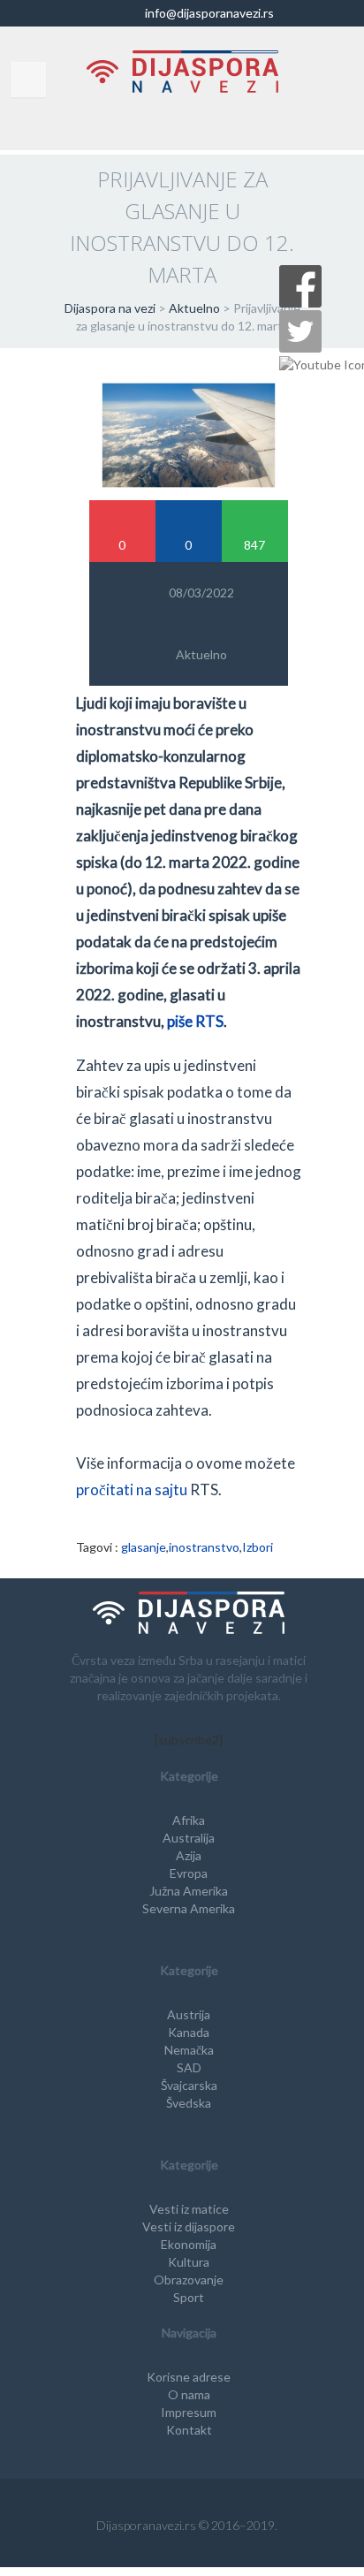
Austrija (189, 2014)
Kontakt (189, 2430)
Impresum (189, 2412)
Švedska (189, 2103)
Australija (189, 1838)
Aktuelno (201, 654)
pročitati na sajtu (132, 1489)
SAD (189, 2067)
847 (254, 545)
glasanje (144, 1547)
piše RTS (195, 1021)
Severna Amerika (189, 1908)
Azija (189, 1855)
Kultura (189, 2262)
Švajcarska (189, 2085)
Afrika (189, 1820)
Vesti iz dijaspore (189, 2226)
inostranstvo (204, 1547)
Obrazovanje (189, 2280)
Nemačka (189, 2050)
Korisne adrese (189, 2377)
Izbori (258, 1547)
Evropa (189, 1873)
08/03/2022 (201, 593)
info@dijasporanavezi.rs (208, 13)
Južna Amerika (189, 1891)
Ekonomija (189, 2244)
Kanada (189, 2032)
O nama (189, 2394)
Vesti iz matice (189, 2209)
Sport (189, 2297)
